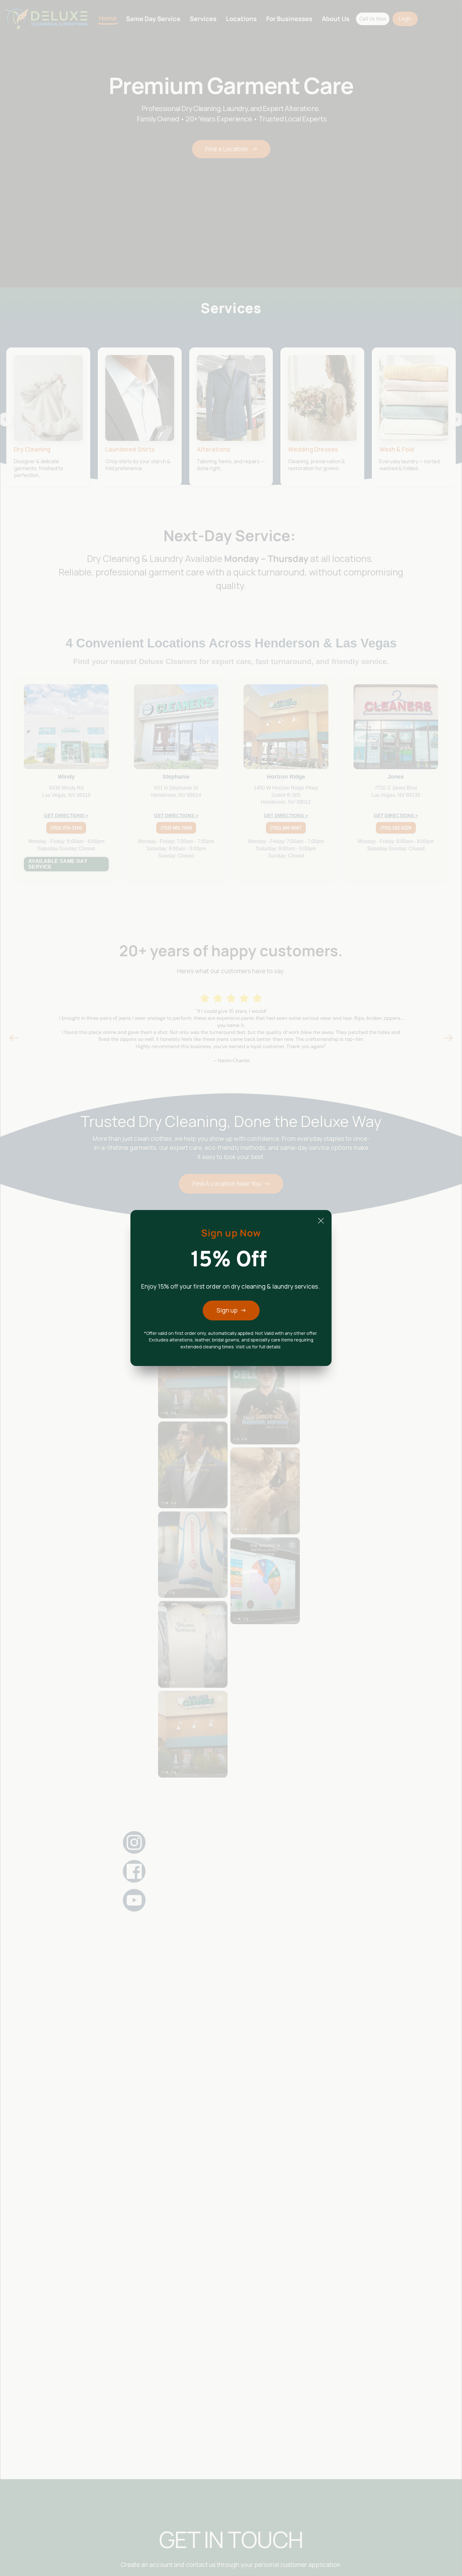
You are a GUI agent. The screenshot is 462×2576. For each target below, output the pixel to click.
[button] (321, 1221)
